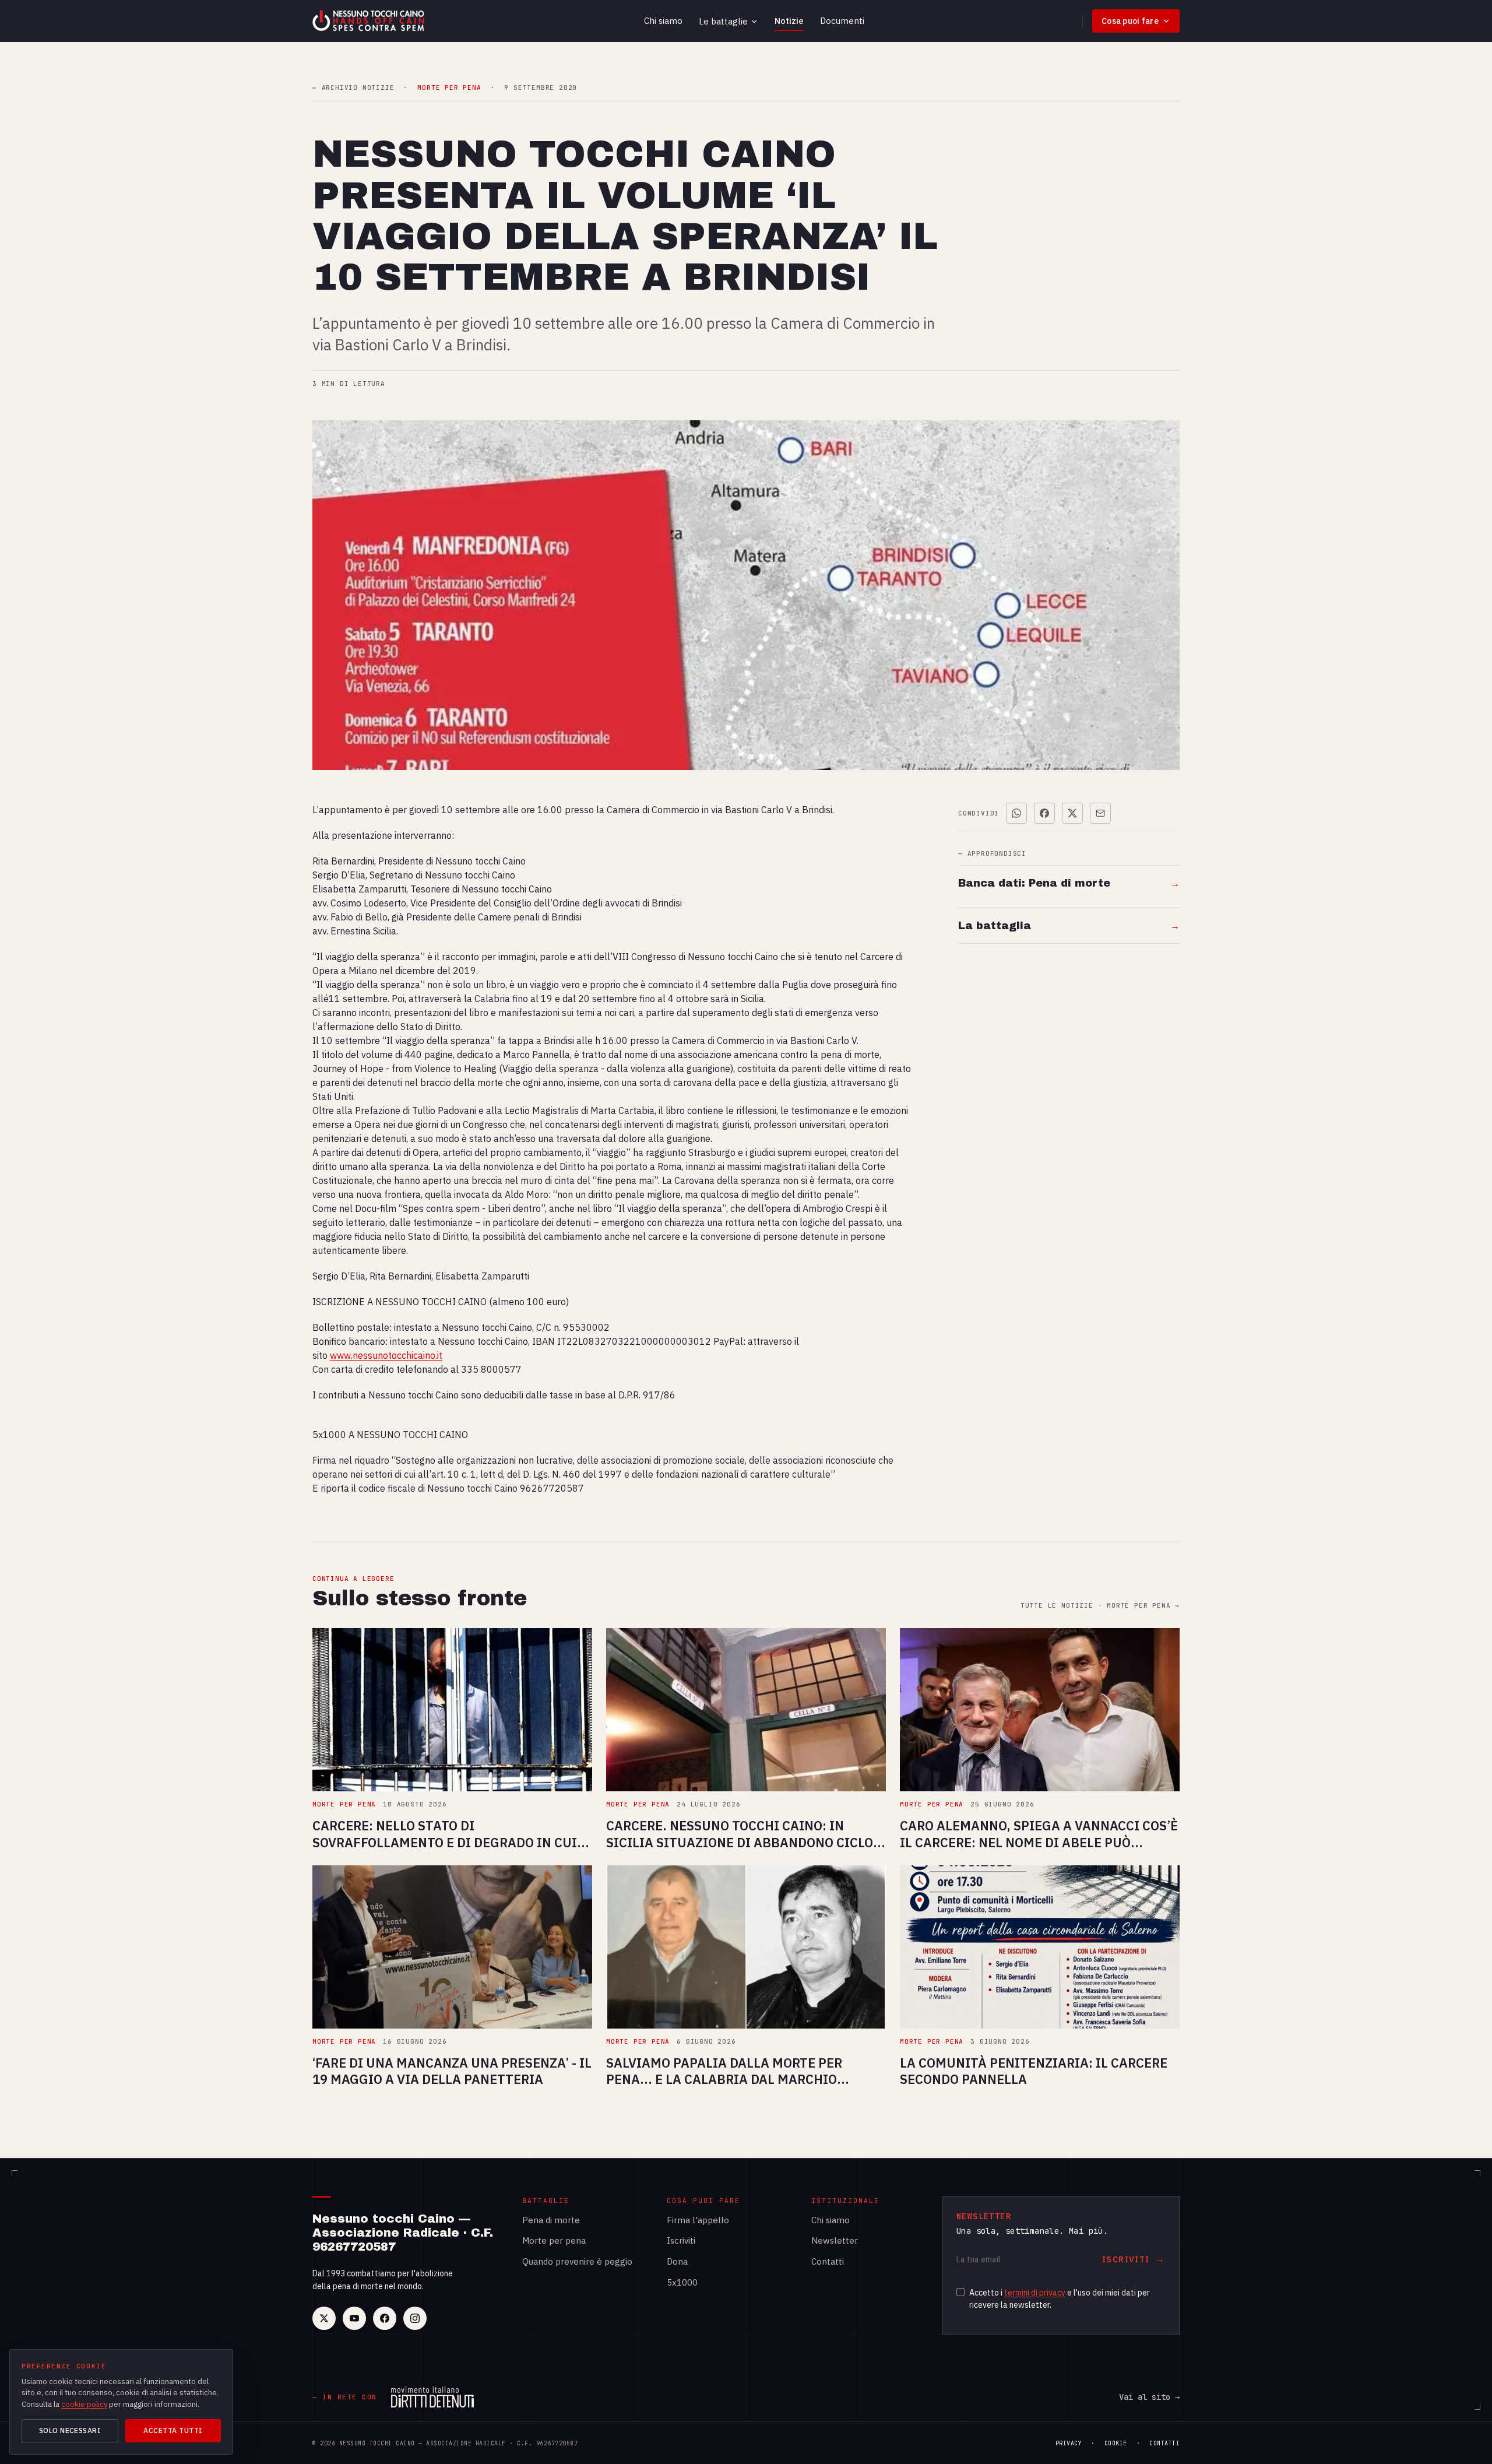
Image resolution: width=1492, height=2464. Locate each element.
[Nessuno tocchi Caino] (370, 21)
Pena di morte (551, 2220)
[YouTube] (354, 2318)
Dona (677, 2261)
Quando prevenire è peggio (577, 2261)
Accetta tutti (173, 2430)
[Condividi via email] (1100, 813)
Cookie (1116, 2443)
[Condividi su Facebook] (1044, 813)
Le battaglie (723, 21)
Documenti (842, 21)
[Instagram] (415, 2318)
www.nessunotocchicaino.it (386, 1355)
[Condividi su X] (1072, 813)
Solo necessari (70, 2430)
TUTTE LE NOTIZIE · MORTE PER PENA (1100, 1606)
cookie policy (84, 2404)
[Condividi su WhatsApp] (1016, 813)
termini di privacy (1035, 2293)
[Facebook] (385, 2318)
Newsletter (835, 2240)
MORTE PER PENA (449, 88)
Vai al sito (1149, 2397)
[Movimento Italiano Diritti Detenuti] (432, 2397)
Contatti (828, 2261)
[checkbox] (960, 2292)
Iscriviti (681, 2240)
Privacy (1069, 2443)
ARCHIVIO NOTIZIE (353, 88)
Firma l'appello (698, 2220)
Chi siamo (663, 21)
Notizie (789, 21)
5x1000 (682, 2282)
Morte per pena (554, 2240)
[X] (324, 2318)
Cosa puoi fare (1130, 21)
